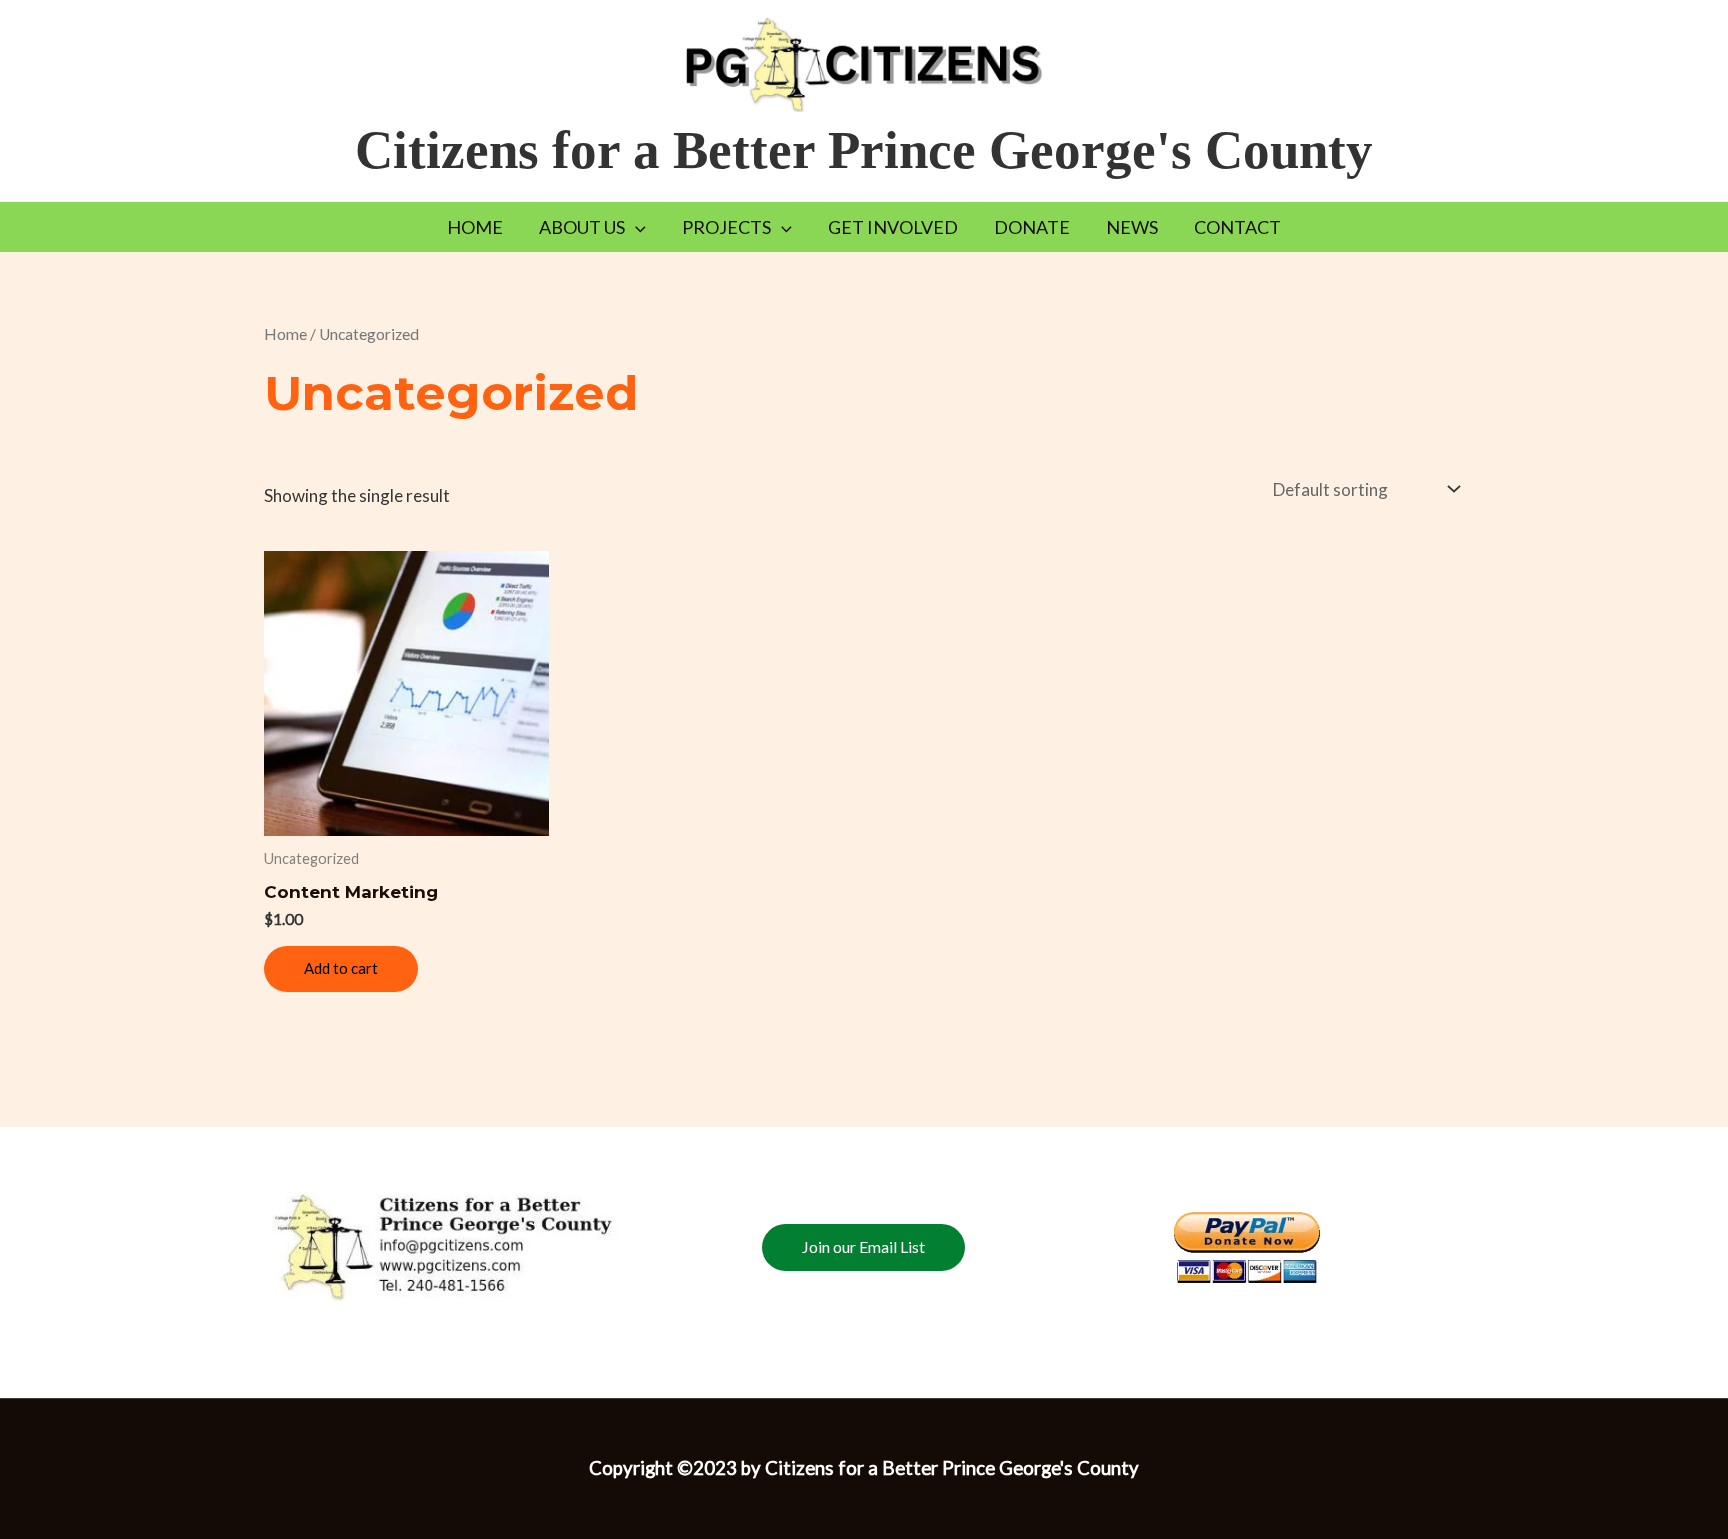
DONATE (1032, 227)
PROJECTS (726, 227)
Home (285, 334)
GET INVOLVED (893, 227)
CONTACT (1237, 227)
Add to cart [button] (341, 968)
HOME (475, 227)
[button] (635, 227)
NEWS (1132, 227)
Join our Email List (863, 1246)
